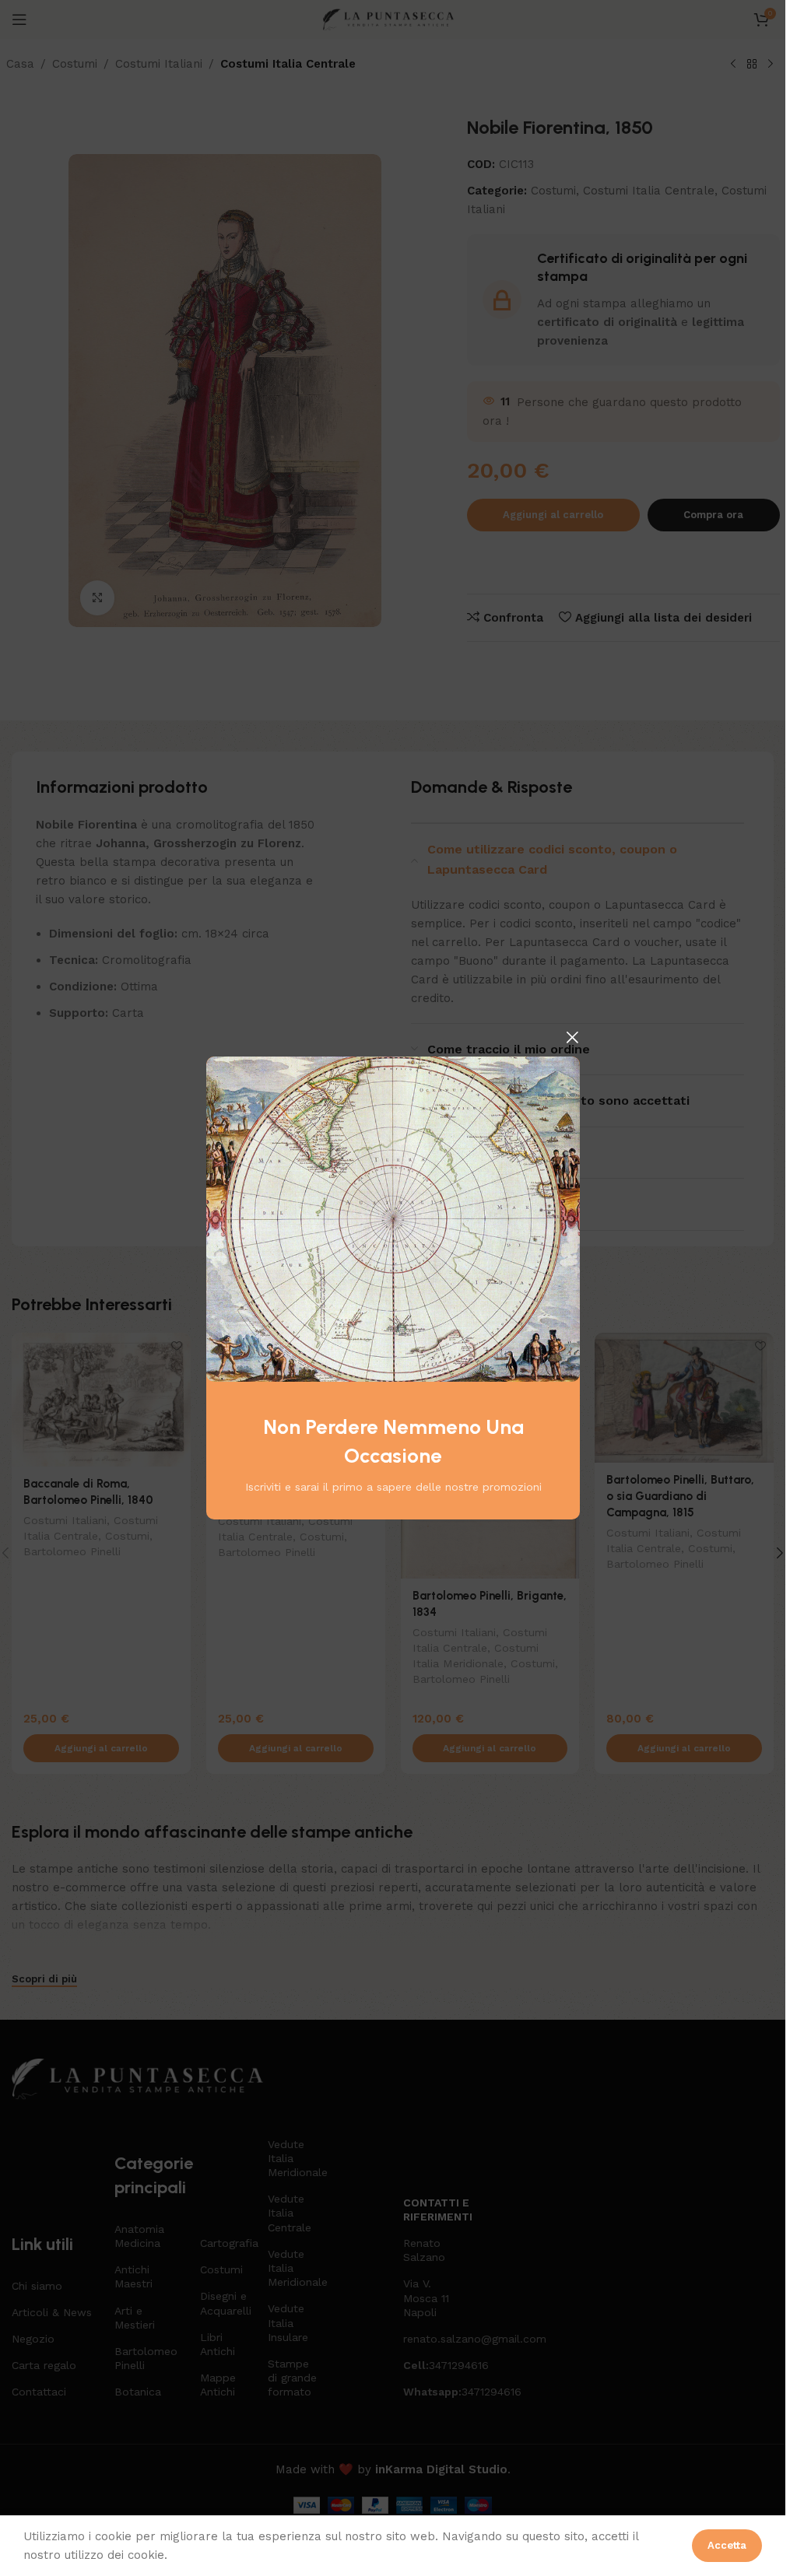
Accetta (727, 2545)
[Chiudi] (572, 1037)
